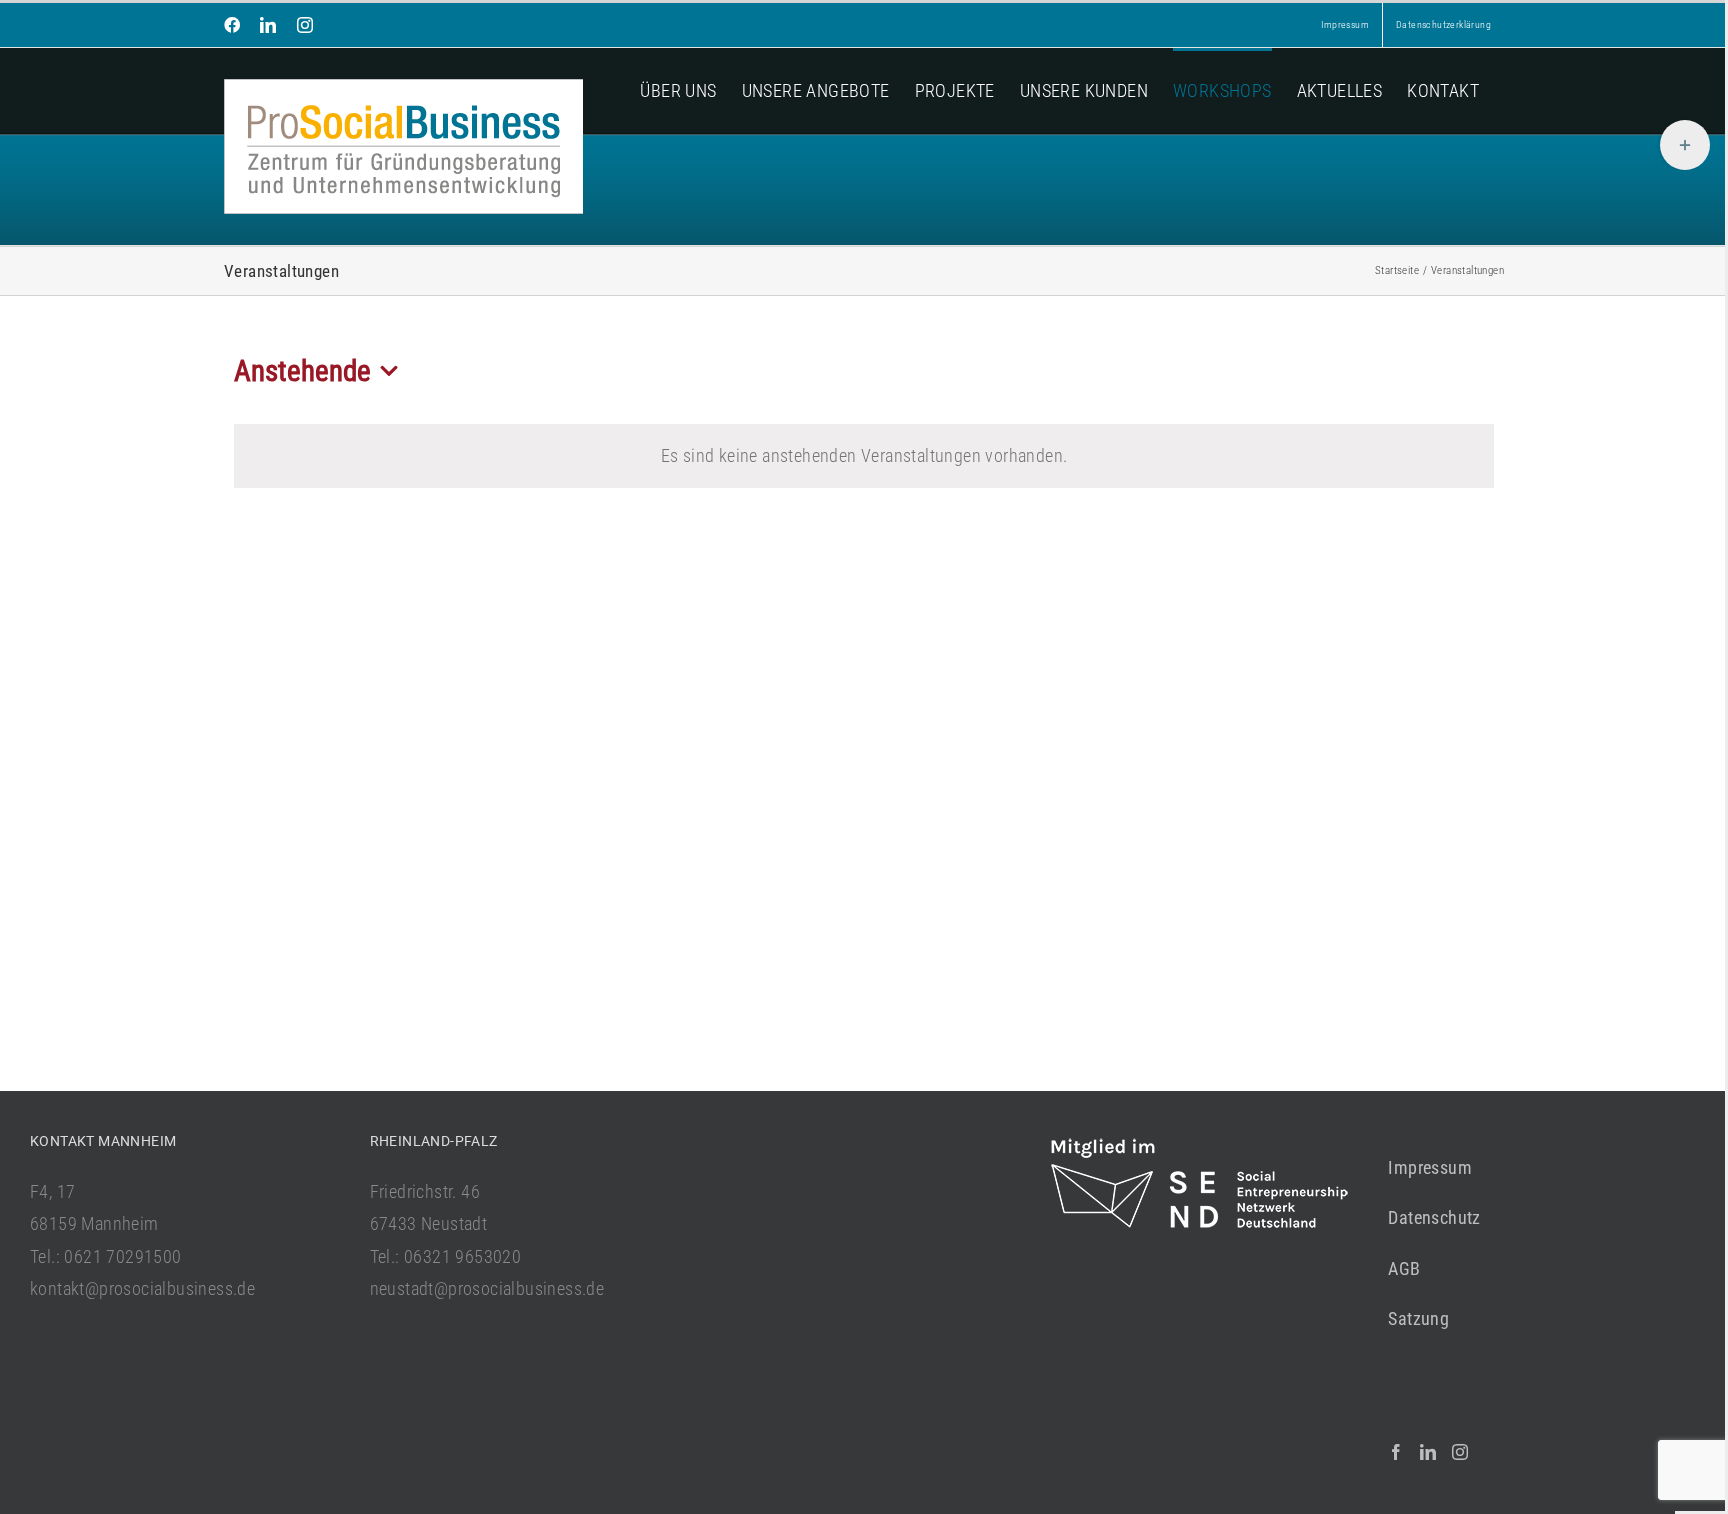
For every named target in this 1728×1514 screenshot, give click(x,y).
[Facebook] (1396, 1452)
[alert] (864, 456)
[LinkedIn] (1428, 1452)
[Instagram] (1460, 1452)
